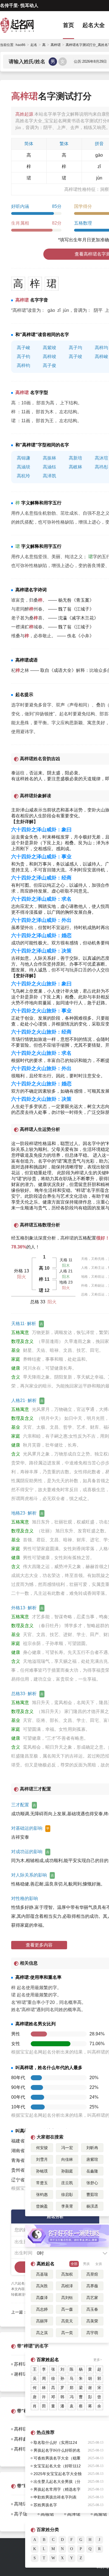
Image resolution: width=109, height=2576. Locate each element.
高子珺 (21, 2514)
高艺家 (92, 2298)
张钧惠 (42, 2195)
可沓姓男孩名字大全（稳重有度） (57, 2459)
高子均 (75, 348)
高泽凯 (49, 476)
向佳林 (67, 2159)
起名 (34, 45)
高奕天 (67, 2321)
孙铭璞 (42, 2171)
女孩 (99, 2264)
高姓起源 (24, 114)
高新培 (75, 458)
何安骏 (42, 2148)
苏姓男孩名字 (45, 2505)
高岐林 (75, 467)
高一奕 (67, 2333)
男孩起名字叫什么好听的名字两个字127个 (57, 2451)
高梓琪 (21, 2449)
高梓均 (101, 348)
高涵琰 (23, 467)
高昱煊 (92, 2274)
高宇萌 (92, 2333)
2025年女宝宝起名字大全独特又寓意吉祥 (58, 2475)
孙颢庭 (67, 2171)
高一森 (67, 2309)
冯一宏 (67, 2148)
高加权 (67, 2274)
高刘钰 (67, 2298)
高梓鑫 (21, 2439)
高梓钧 (23, 365)
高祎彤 (101, 467)
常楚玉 (42, 2183)
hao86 (21, 45)
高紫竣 (49, 348)
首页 (68, 25)
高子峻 (23, 348)
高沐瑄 (101, 458)
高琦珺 (21, 2504)
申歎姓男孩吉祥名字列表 (55, 2497)
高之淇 (42, 2333)
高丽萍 (42, 2321)
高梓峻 (101, 357)
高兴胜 (42, 2286)
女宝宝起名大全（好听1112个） (57, 2467)
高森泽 (42, 2298)
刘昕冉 (92, 2148)
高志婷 (42, 2309)
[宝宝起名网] (22, 25)
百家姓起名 (48, 2360)
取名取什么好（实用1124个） (55, 2443)
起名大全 (94, 25)
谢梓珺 (21, 2374)
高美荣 (92, 2321)
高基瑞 (42, 2274)
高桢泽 (67, 2286)
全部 (74, 2264)
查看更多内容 (39, 1945)
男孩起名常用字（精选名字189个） (57, 2490)
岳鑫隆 (92, 2171)
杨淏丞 (92, 2206)
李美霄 (67, 2206)
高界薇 (92, 2286)
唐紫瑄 (92, 2159)
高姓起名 (46, 2264)
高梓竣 (49, 357)
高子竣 (75, 357)
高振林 (49, 458)
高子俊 (49, 365)
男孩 (86, 2264)
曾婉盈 (42, 2206)
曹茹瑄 (92, 2195)
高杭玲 (23, 476)
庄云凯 (67, 2183)
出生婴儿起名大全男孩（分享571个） (57, 2482)
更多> (98, 2360)
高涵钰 (49, 467)
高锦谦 (23, 458)
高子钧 (23, 357)
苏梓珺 (21, 2364)
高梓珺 (67, 1238)
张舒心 (92, 2183)
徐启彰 (67, 2195)
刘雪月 (42, 2159)
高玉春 (92, 2309)
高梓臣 (21, 2429)
